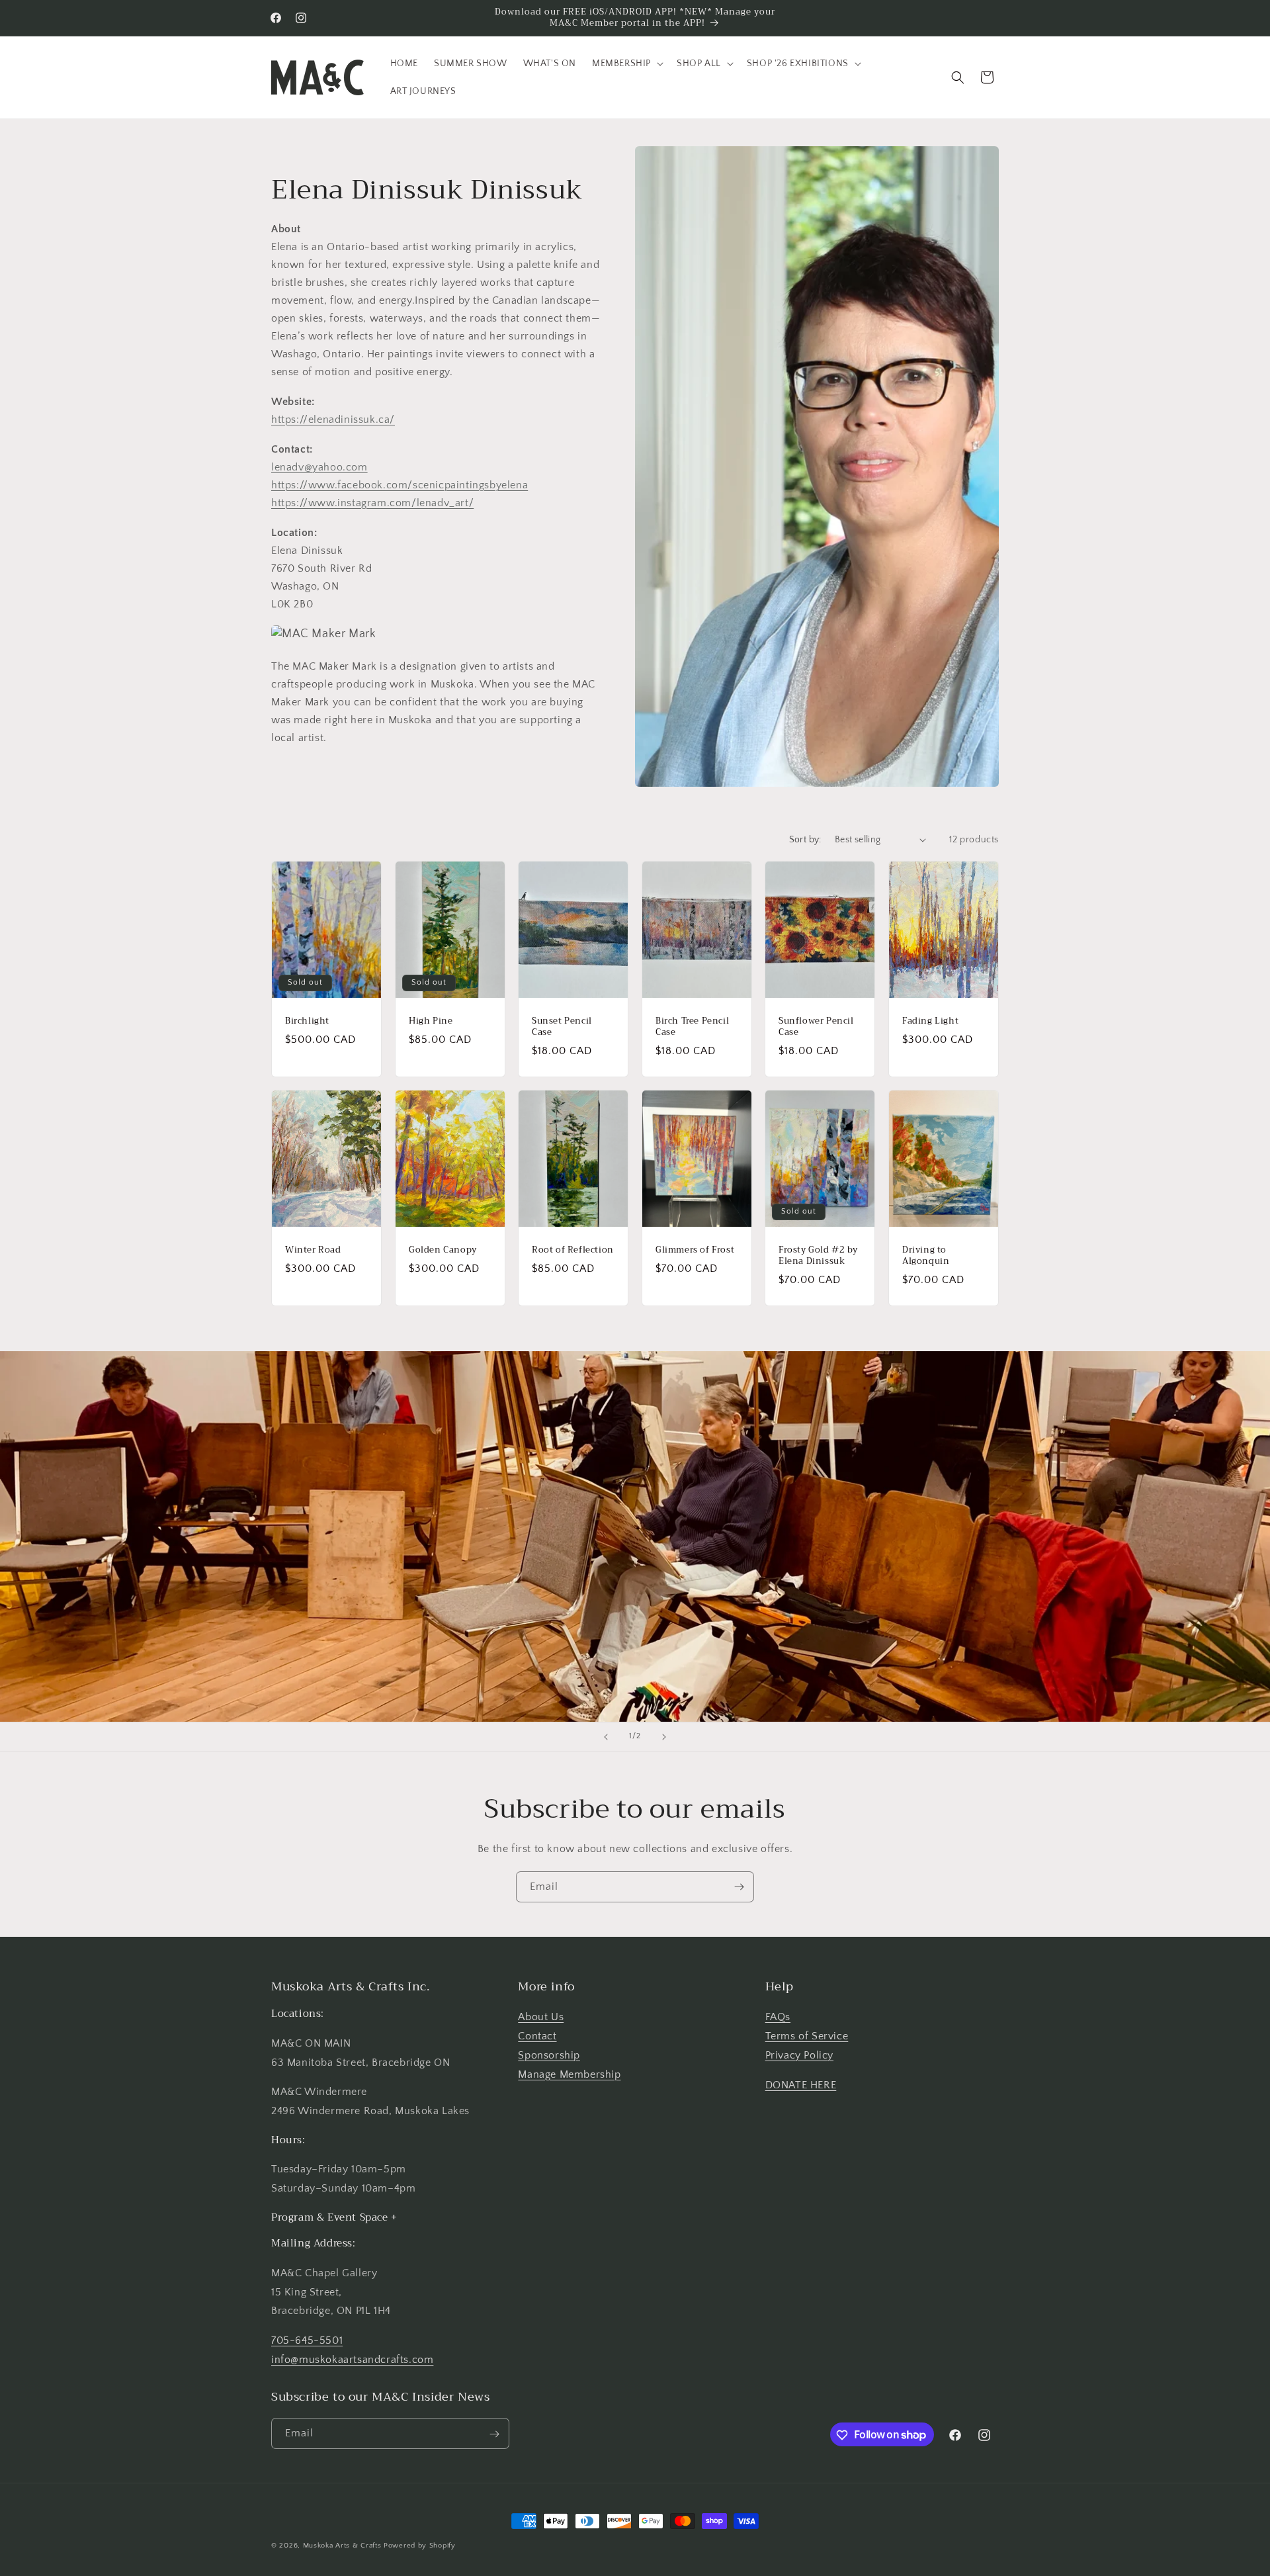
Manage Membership (569, 2074)
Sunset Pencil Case (562, 1026)
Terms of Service (807, 2037)
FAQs (778, 2018)
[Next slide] (664, 1737)
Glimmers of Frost (695, 1250)
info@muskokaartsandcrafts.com (352, 2360)
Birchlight (307, 1021)
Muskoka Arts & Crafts (342, 2546)
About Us (541, 2018)
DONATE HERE (801, 2085)
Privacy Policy (799, 2055)
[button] (626, 64)
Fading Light (930, 1021)
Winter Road (313, 1250)
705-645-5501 (307, 2341)
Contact (537, 2037)
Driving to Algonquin (926, 1256)
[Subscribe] (739, 1887)
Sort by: (805, 840)
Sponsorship (549, 2055)
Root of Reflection (573, 1250)
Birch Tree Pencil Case (692, 1026)
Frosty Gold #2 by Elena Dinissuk (818, 1256)
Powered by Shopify (420, 2546)
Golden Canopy (443, 1250)
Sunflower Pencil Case (816, 1026)
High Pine (431, 1021)
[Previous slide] (606, 1737)
